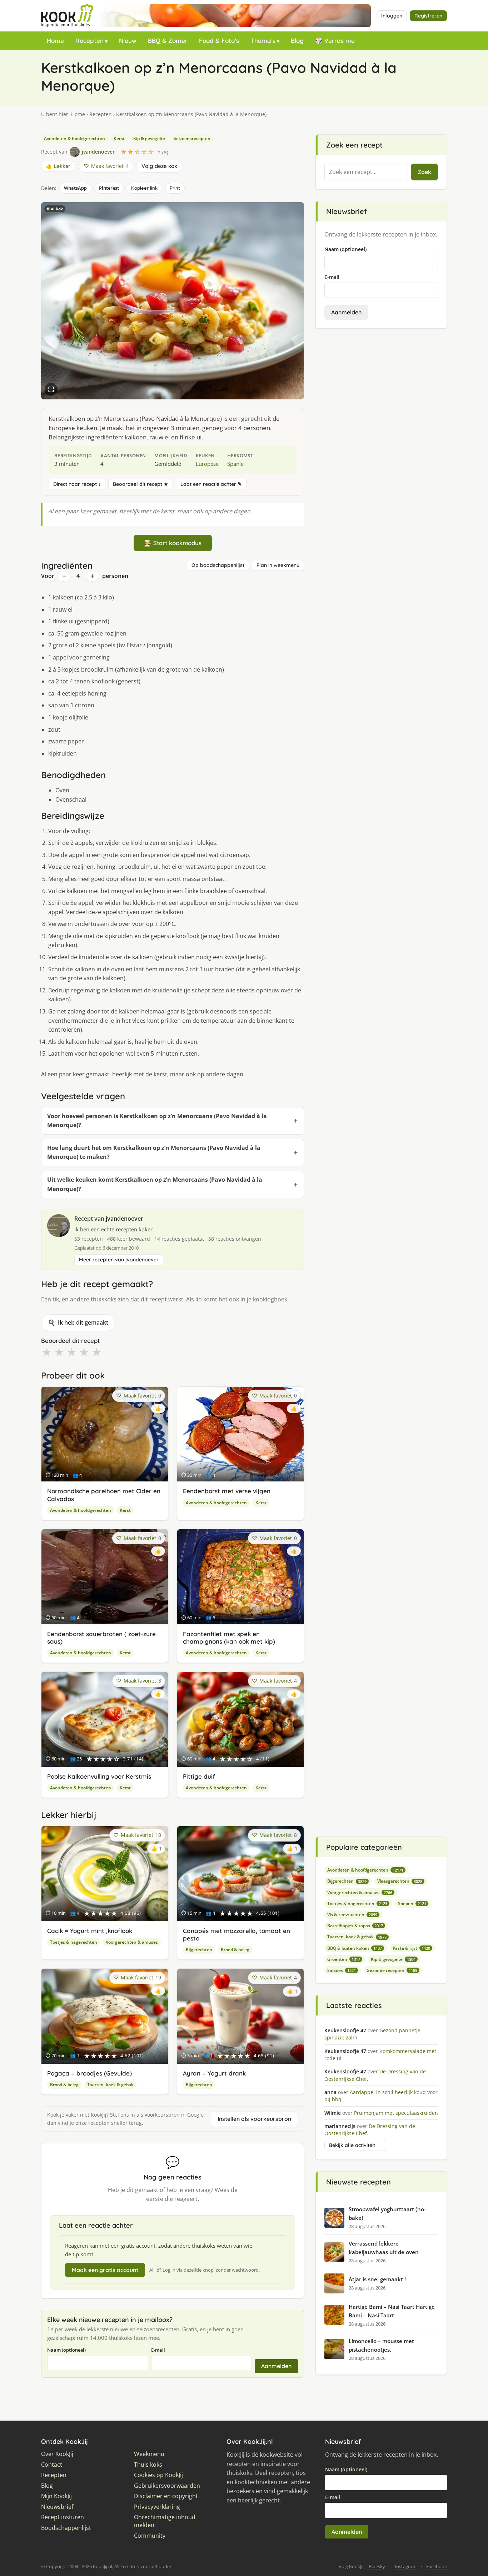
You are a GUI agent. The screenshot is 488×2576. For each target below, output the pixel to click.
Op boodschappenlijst (218, 565)
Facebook (437, 2566)
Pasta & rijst (411, 1948)
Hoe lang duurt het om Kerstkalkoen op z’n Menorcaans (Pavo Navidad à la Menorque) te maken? (154, 1152)
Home (55, 41)
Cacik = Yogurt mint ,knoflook (90, 1931)
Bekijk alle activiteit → (355, 2145)
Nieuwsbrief (57, 2507)
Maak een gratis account (105, 2270)
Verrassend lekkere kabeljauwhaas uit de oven (384, 2248)
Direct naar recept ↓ (77, 484)
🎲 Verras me (335, 41)
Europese (207, 464)
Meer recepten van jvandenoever (119, 1260)
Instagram (406, 2566)
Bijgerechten (199, 1950)
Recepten (89, 41)
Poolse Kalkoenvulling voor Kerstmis (99, 1776)
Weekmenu (149, 2454)
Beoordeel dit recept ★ (141, 484)
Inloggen (392, 16)
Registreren (428, 16)
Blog (297, 41)
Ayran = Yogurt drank (214, 2073)
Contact (52, 2465)
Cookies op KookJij (158, 2475)
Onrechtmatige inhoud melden (165, 2521)
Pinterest (109, 188)
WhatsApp (75, 188)
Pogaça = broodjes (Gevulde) (89, 2073)
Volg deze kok (159, 166)
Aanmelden (276, 2366)
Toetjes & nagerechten (74, 1942)
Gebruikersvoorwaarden (167, 2486)
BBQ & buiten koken (355, 1948)
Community (150, 2536)
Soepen (412, 1904)
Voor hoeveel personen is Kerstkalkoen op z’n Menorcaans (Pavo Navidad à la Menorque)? (157, 1121)
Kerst (119, 138)
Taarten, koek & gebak (110, 2085)
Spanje (235, 464)
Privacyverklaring (157, 2507)
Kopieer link (144, 188)
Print (175, 188)
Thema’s (263, 41)
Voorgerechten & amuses (132, 1942)
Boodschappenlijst (66, 2528)
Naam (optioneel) (66, 2350)
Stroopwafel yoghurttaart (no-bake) (387, 2213)
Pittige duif (199, 1776)
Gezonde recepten (392, 1970)
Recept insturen (63, 2517)
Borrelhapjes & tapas (355, 1926)
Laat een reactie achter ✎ (211, 484)
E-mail (158, 2350)
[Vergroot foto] (51, 389)
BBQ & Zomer (168, 41)
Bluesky (377, 2566)
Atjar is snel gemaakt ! (377, 2279)
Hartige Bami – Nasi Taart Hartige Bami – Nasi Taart (392, 2311)
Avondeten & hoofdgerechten (74, 138)
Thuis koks (148, 2465)
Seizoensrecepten (192, 138)
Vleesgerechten (400, 1881)
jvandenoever (125, 1219)
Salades (342, 1970)
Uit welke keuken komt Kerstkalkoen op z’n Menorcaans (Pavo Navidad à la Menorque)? (155, 1184)
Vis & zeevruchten (352, 1915)
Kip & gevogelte (149, 138)
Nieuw (128, 41)
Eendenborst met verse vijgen (227, 1491)
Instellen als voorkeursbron (254, 2119)
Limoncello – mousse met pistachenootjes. (381, 2345)
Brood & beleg (235, 1950)
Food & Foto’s (219, 41)
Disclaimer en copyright (166, 2496)
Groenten (344, 1959)
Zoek (424, 172)
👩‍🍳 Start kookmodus (173, 543)
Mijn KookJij (56, 2496)
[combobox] (366, 172)
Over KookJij (57, 2454)
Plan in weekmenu (278, 565)
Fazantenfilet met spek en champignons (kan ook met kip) (229, 1638)
